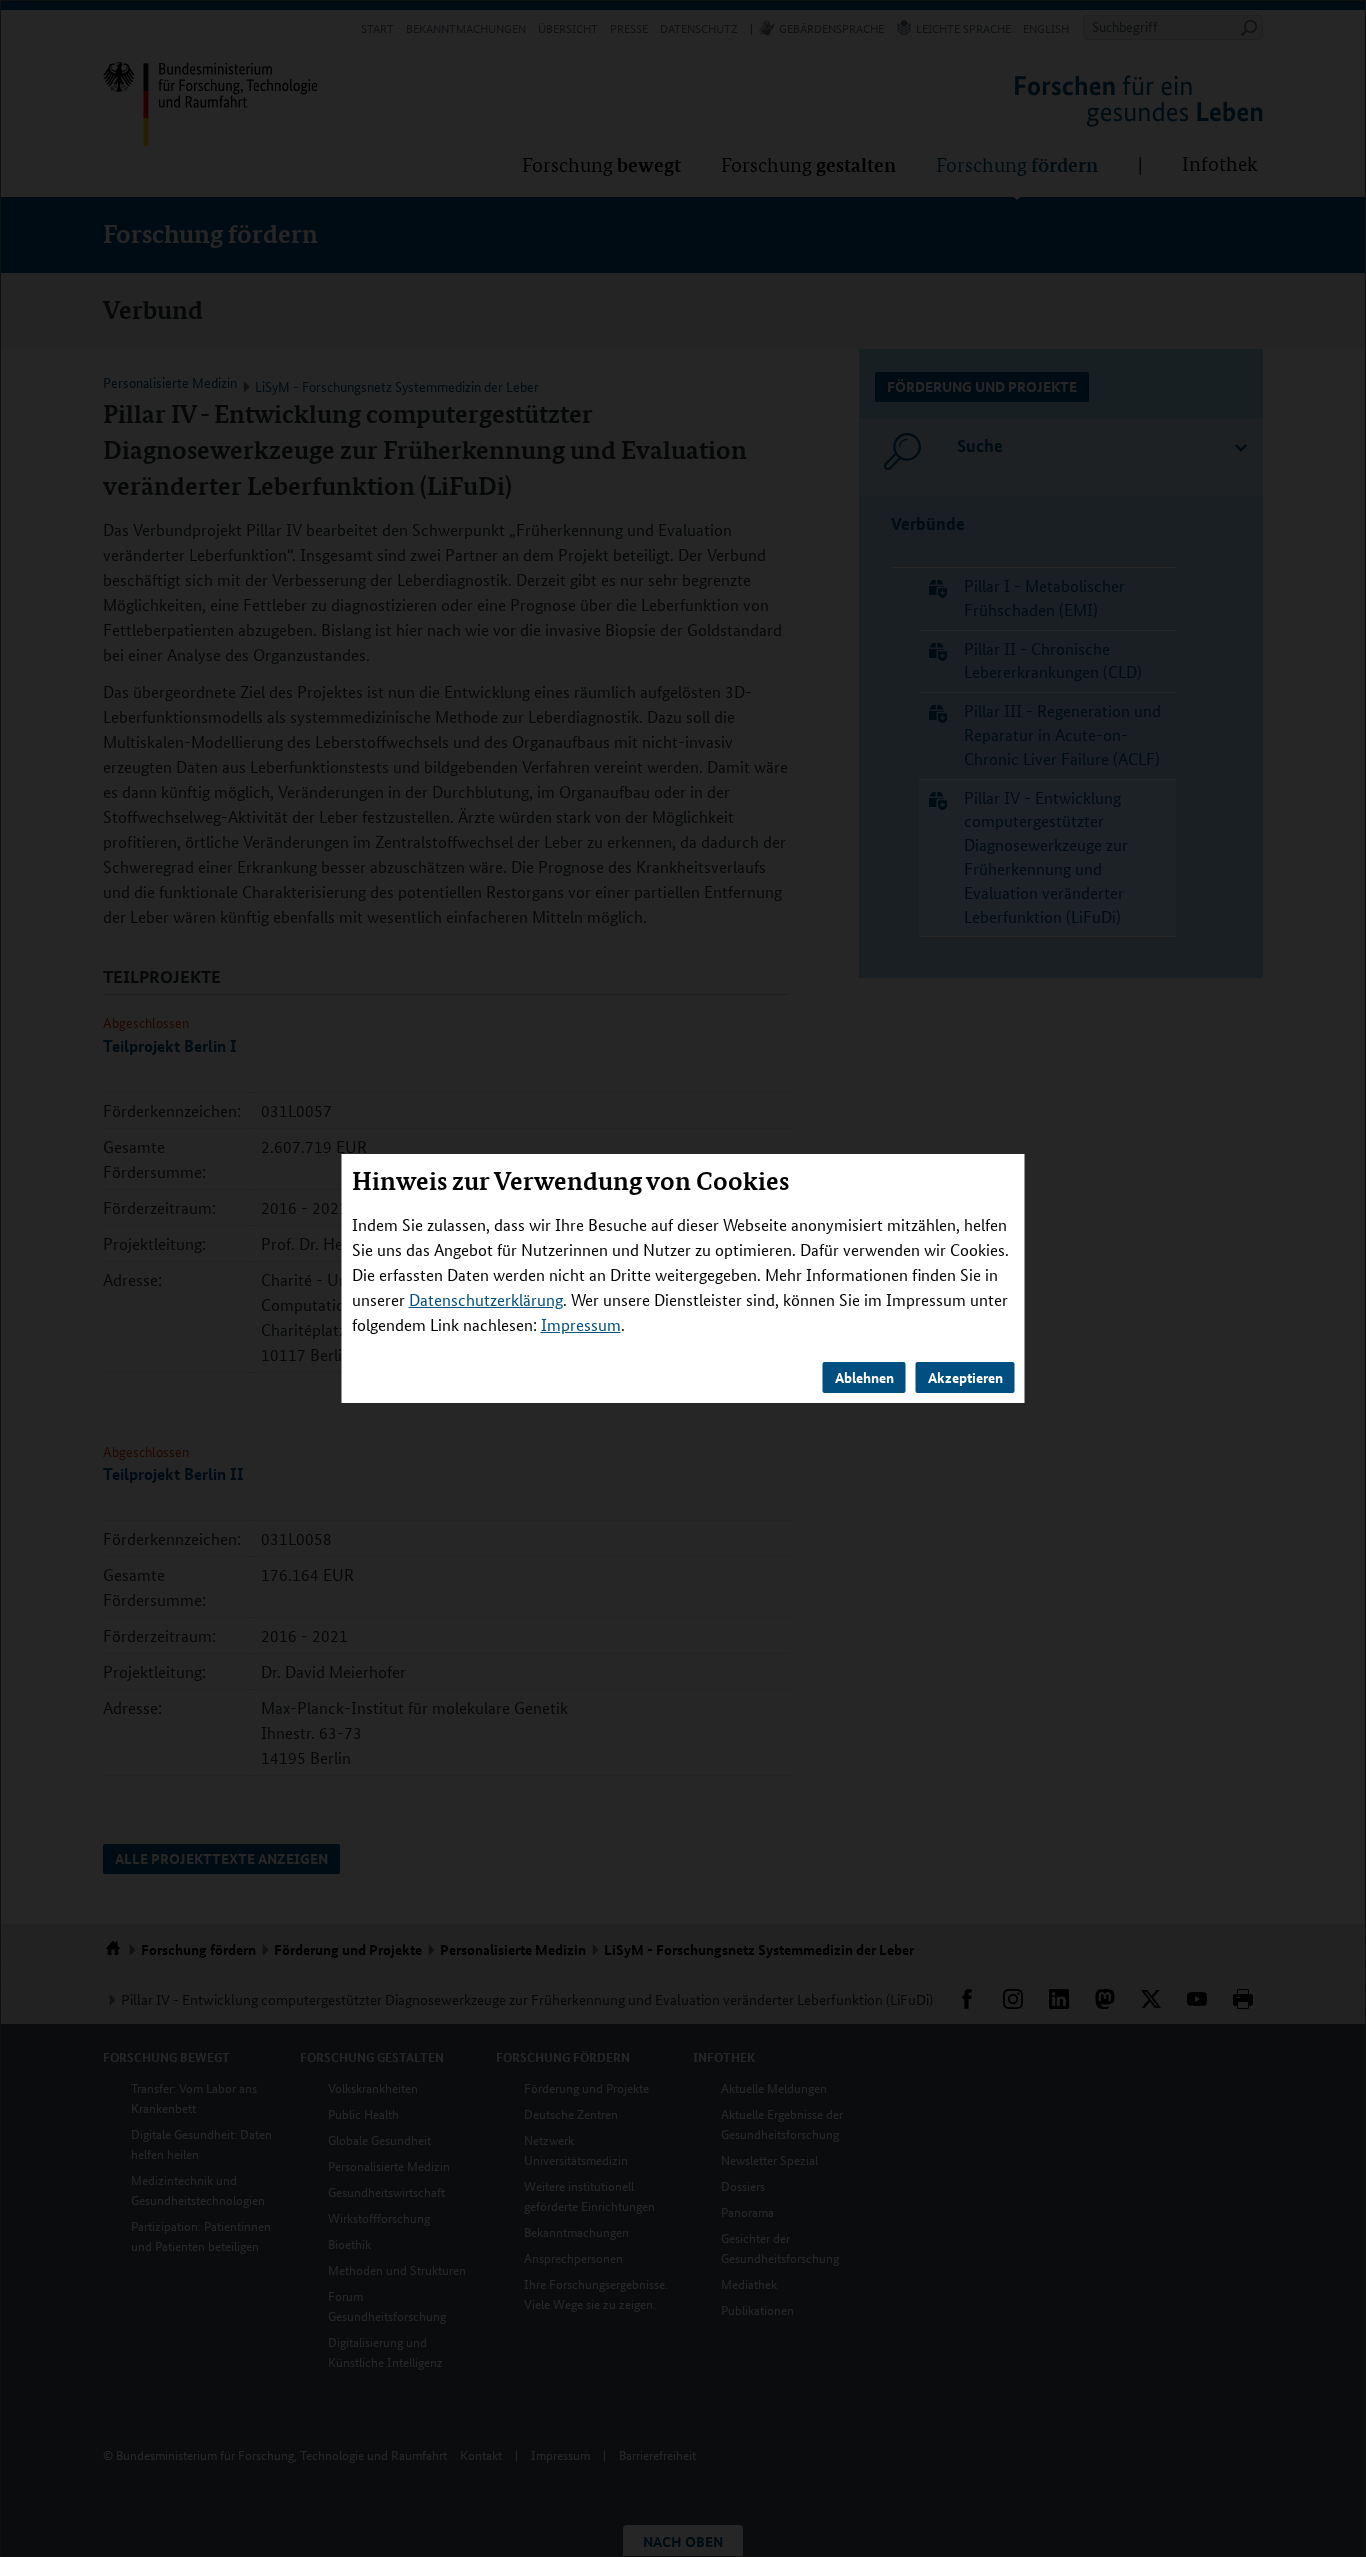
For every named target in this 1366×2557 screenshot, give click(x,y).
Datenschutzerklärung (486, 1299)
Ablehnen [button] (864, 1377)
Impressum (581, 1324)
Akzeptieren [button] (965, 1377)
